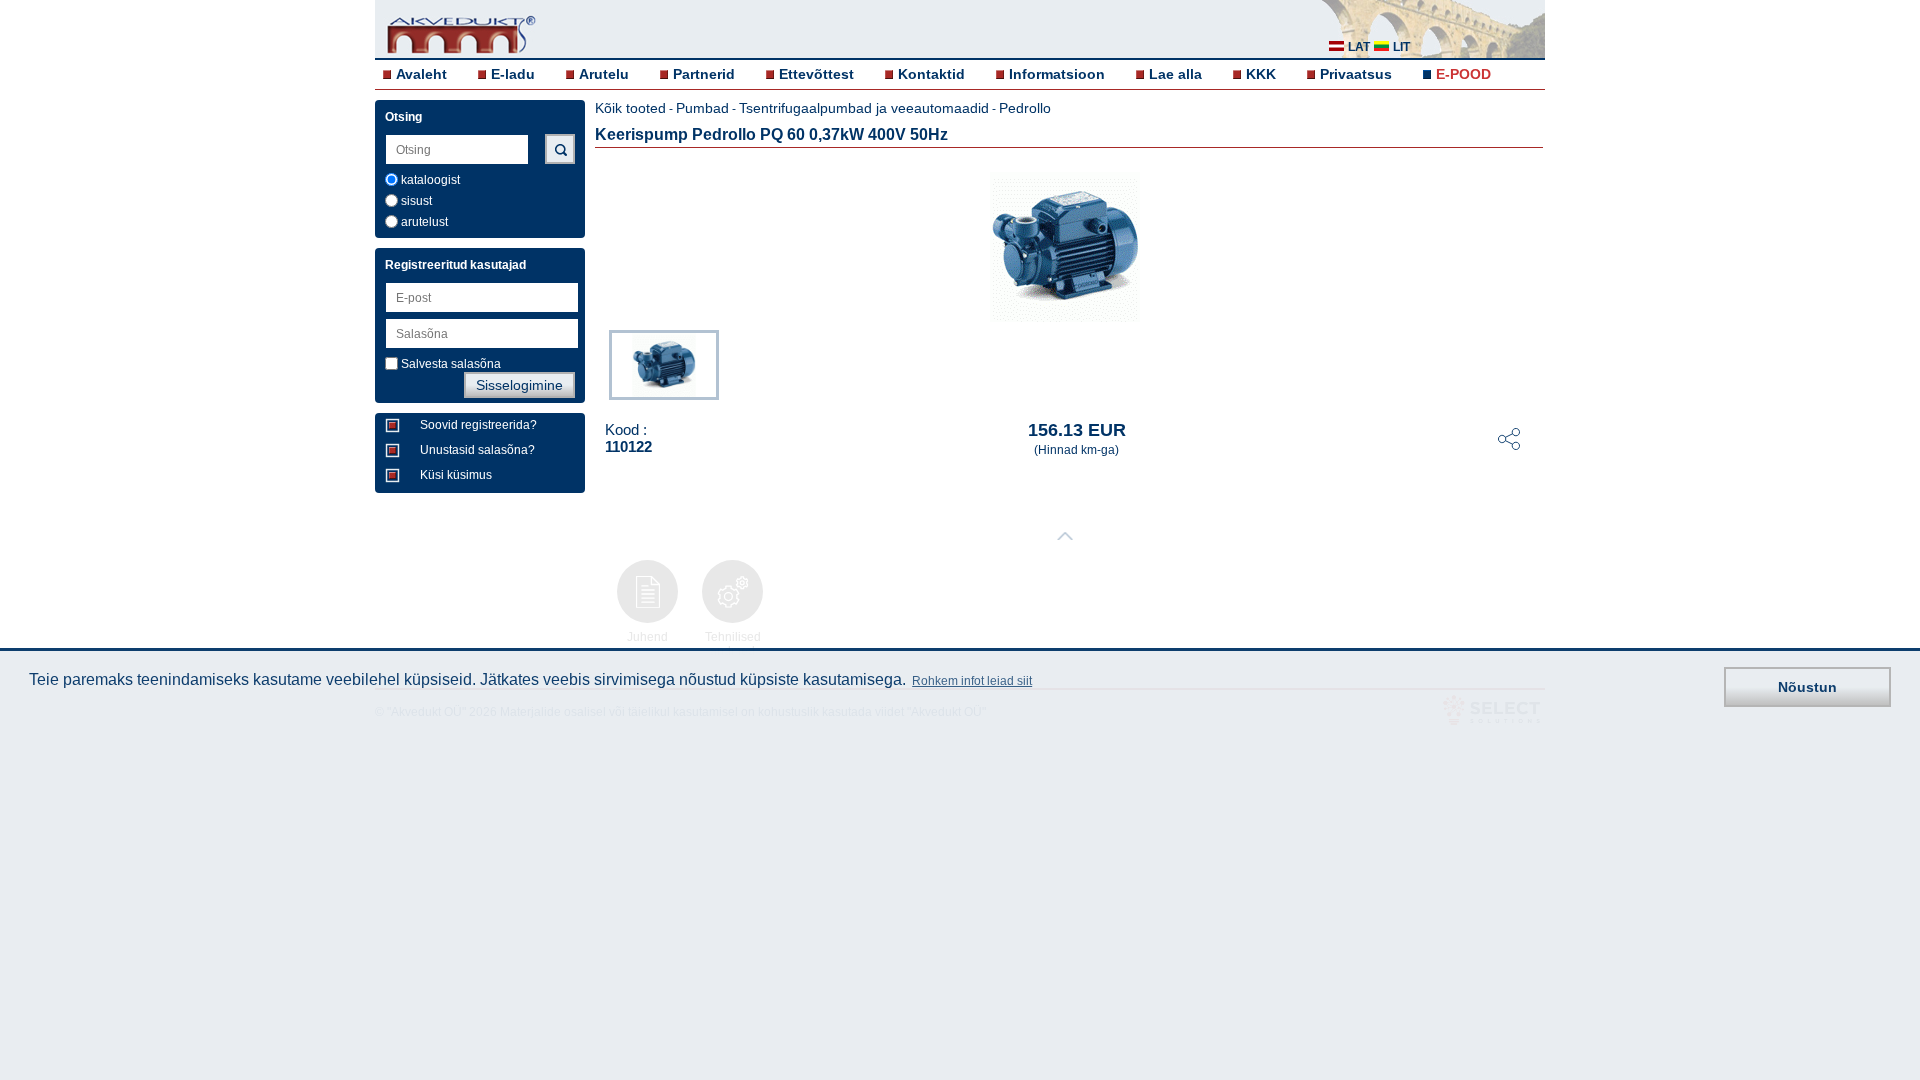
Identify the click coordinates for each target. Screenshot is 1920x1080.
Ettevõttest (816, 74)
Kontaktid (931, 74)
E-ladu (513, 74)
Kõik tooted (630, 108)
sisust (416, 201)
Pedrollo (1025, 108)
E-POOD (1463, 74)
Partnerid (704, 74)
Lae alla (1175, 74)
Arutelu (604, 74)
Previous (599, 363)
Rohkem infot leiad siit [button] (972, 681)
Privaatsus (1356, 74)
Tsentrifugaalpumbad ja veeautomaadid (864, 108)
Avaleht (421, 74)
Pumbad (702, 108)
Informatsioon (1057, 74)
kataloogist (430, 180)
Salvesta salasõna (451, 364)
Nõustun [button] (1807, 687)
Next (1531, 363)
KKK (1261, 74)
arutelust (424, 222)
